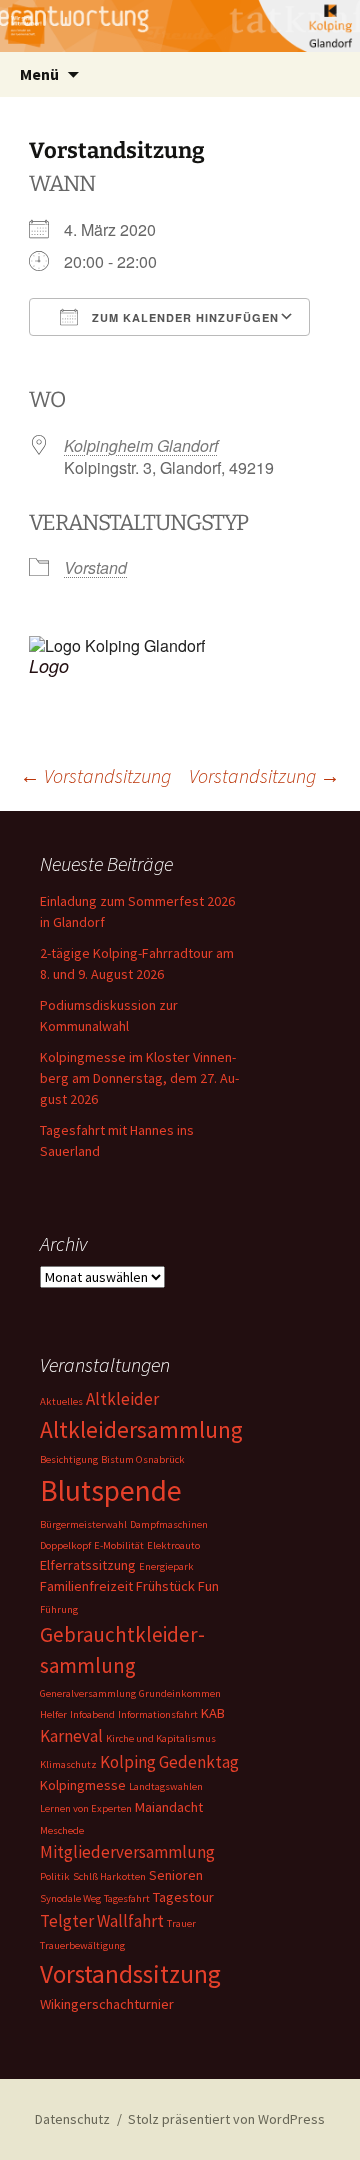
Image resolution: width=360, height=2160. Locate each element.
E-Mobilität (119, 1545)
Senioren (176, 1875)
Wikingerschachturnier (107, 2004)
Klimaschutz (68, 1764)
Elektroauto (173, 1545)
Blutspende (111, 1490)
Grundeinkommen (180, 1693)
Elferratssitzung (88, 1565)
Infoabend (92, 1714)
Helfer (53, 1714)
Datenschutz (72, 2119)
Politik (55, 1876)
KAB (213, 1713)
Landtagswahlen (166, 1786)
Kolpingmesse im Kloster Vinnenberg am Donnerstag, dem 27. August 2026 (139, 1078)
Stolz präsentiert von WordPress (226, 2119)
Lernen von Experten (86, 1808)
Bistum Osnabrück (143, 1459)
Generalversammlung (88, 1693)
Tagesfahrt (127, 1898)
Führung (59, 1609)
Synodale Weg (70, 1898)
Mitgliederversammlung (127, 1852)
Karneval (71, 1736)
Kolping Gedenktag (169, 1762)
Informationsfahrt (158, 1714)
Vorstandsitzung (95, 775)
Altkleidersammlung (141, 1429)
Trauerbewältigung (82, 1945)
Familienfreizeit (86, 1586)
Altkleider (122, 1399)
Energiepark (166, 1566)
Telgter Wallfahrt (102, 1921)
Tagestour (183, 1897)
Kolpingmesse (83, 1785)
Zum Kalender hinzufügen (183, 317)
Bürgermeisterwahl (83, 1524)
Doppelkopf (65, 1545)
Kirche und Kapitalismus (161, 1738)
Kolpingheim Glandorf (141, 445)
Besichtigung (69, 1459)
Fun (208, 1586)
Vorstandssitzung (130, 1974)
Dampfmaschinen (169, 1524)
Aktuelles (61, 1401)
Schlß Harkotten (109, 1876)
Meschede (62, 1830)
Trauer (181, 1923)
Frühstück (165, 1586)
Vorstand (95, 567)
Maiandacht (169, 1807)
